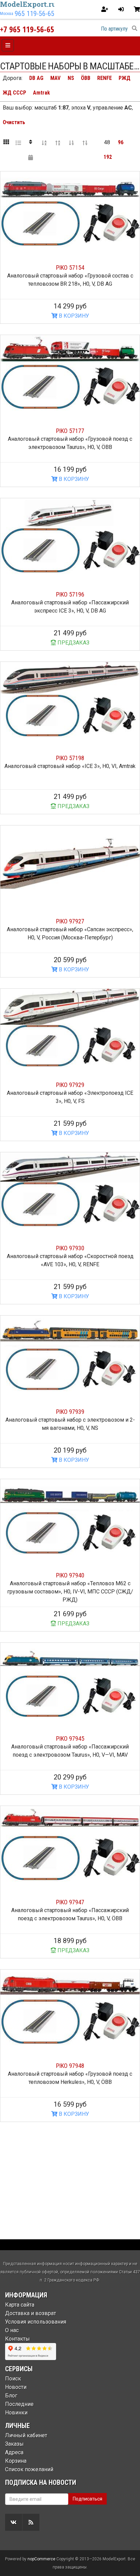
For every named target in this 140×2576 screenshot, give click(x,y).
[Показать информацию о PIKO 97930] (70, 1192)
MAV (55, 78)
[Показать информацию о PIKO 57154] (70, 211)
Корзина (16, 2461)
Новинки (16, 2413)
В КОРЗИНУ (73, 316)
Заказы (14, 2444)
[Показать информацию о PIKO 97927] (70, 865)
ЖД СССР (14, 93)
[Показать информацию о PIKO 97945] (70, 1682)
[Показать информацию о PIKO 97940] (70, 1518)
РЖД (125, 78)
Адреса (14, 2452)
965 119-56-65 (34, 14)
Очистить (14, 122)
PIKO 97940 (70, 1575)
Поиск (13, 2379)
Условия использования (36, 2322)
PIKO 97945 (70, 1738)
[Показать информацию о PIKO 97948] (70, 2009)
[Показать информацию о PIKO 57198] (70, 701)
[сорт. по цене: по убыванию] (85, 143)
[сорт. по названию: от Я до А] (58, 143)
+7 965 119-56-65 (27, 29)
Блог (11, 2396)
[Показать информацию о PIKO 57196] (70, 538)
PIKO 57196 (70, 594)
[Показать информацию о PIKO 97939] (70, 1355)
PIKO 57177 (70, 431)
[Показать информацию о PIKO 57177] (70, 374)
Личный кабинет (26, 2435)
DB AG (36, 78)
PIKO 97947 (70, 1902)
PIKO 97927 (70, 921)
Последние (19, 2404)
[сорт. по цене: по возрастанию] (71, 143)
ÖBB (86, 78)
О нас (12, 2330)
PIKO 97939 (70, 1412)
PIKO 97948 (70, 2066)
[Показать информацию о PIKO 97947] (70, 1845)
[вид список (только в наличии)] (18, 143)
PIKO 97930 (70, 1248)
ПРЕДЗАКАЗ (73, 643)
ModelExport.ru (28, 4)
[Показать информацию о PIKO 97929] (70, 1028)
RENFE (104, 78)
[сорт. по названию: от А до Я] (44, 143)
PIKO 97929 (70, 1085)
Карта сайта (20, 2305)
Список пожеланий (29, 2469)
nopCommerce (41, 2559)
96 (121, 142)
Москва (7, 14)
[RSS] (31, 2522)
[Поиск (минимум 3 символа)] (135, 29)
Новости (16, 2387)
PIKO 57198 (70, 758)
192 (108, 157)
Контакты (17, 2339)
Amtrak (41, 93)
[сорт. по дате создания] (31, 157)
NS (71, 78)
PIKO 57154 (70, 267)
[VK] (14, 2522)
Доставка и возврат (31, 2313)
